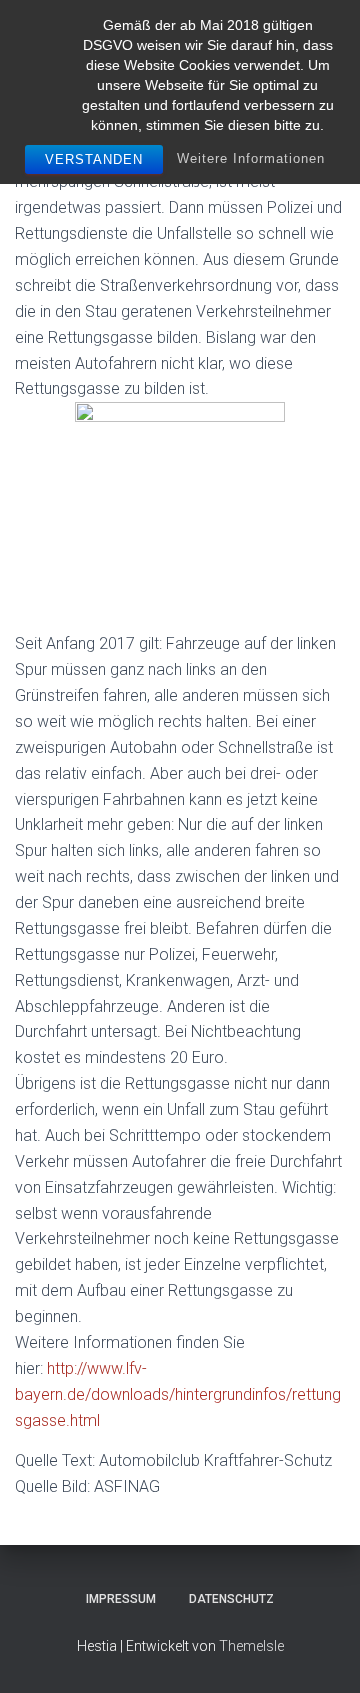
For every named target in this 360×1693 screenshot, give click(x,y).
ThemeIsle (251, 1646)
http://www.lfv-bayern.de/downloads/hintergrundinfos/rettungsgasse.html (178, 1394)
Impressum (121, 1599)
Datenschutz (231, 1599)
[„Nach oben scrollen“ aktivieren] (320, 1653)
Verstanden (94, 159)
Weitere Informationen (251, 158)
